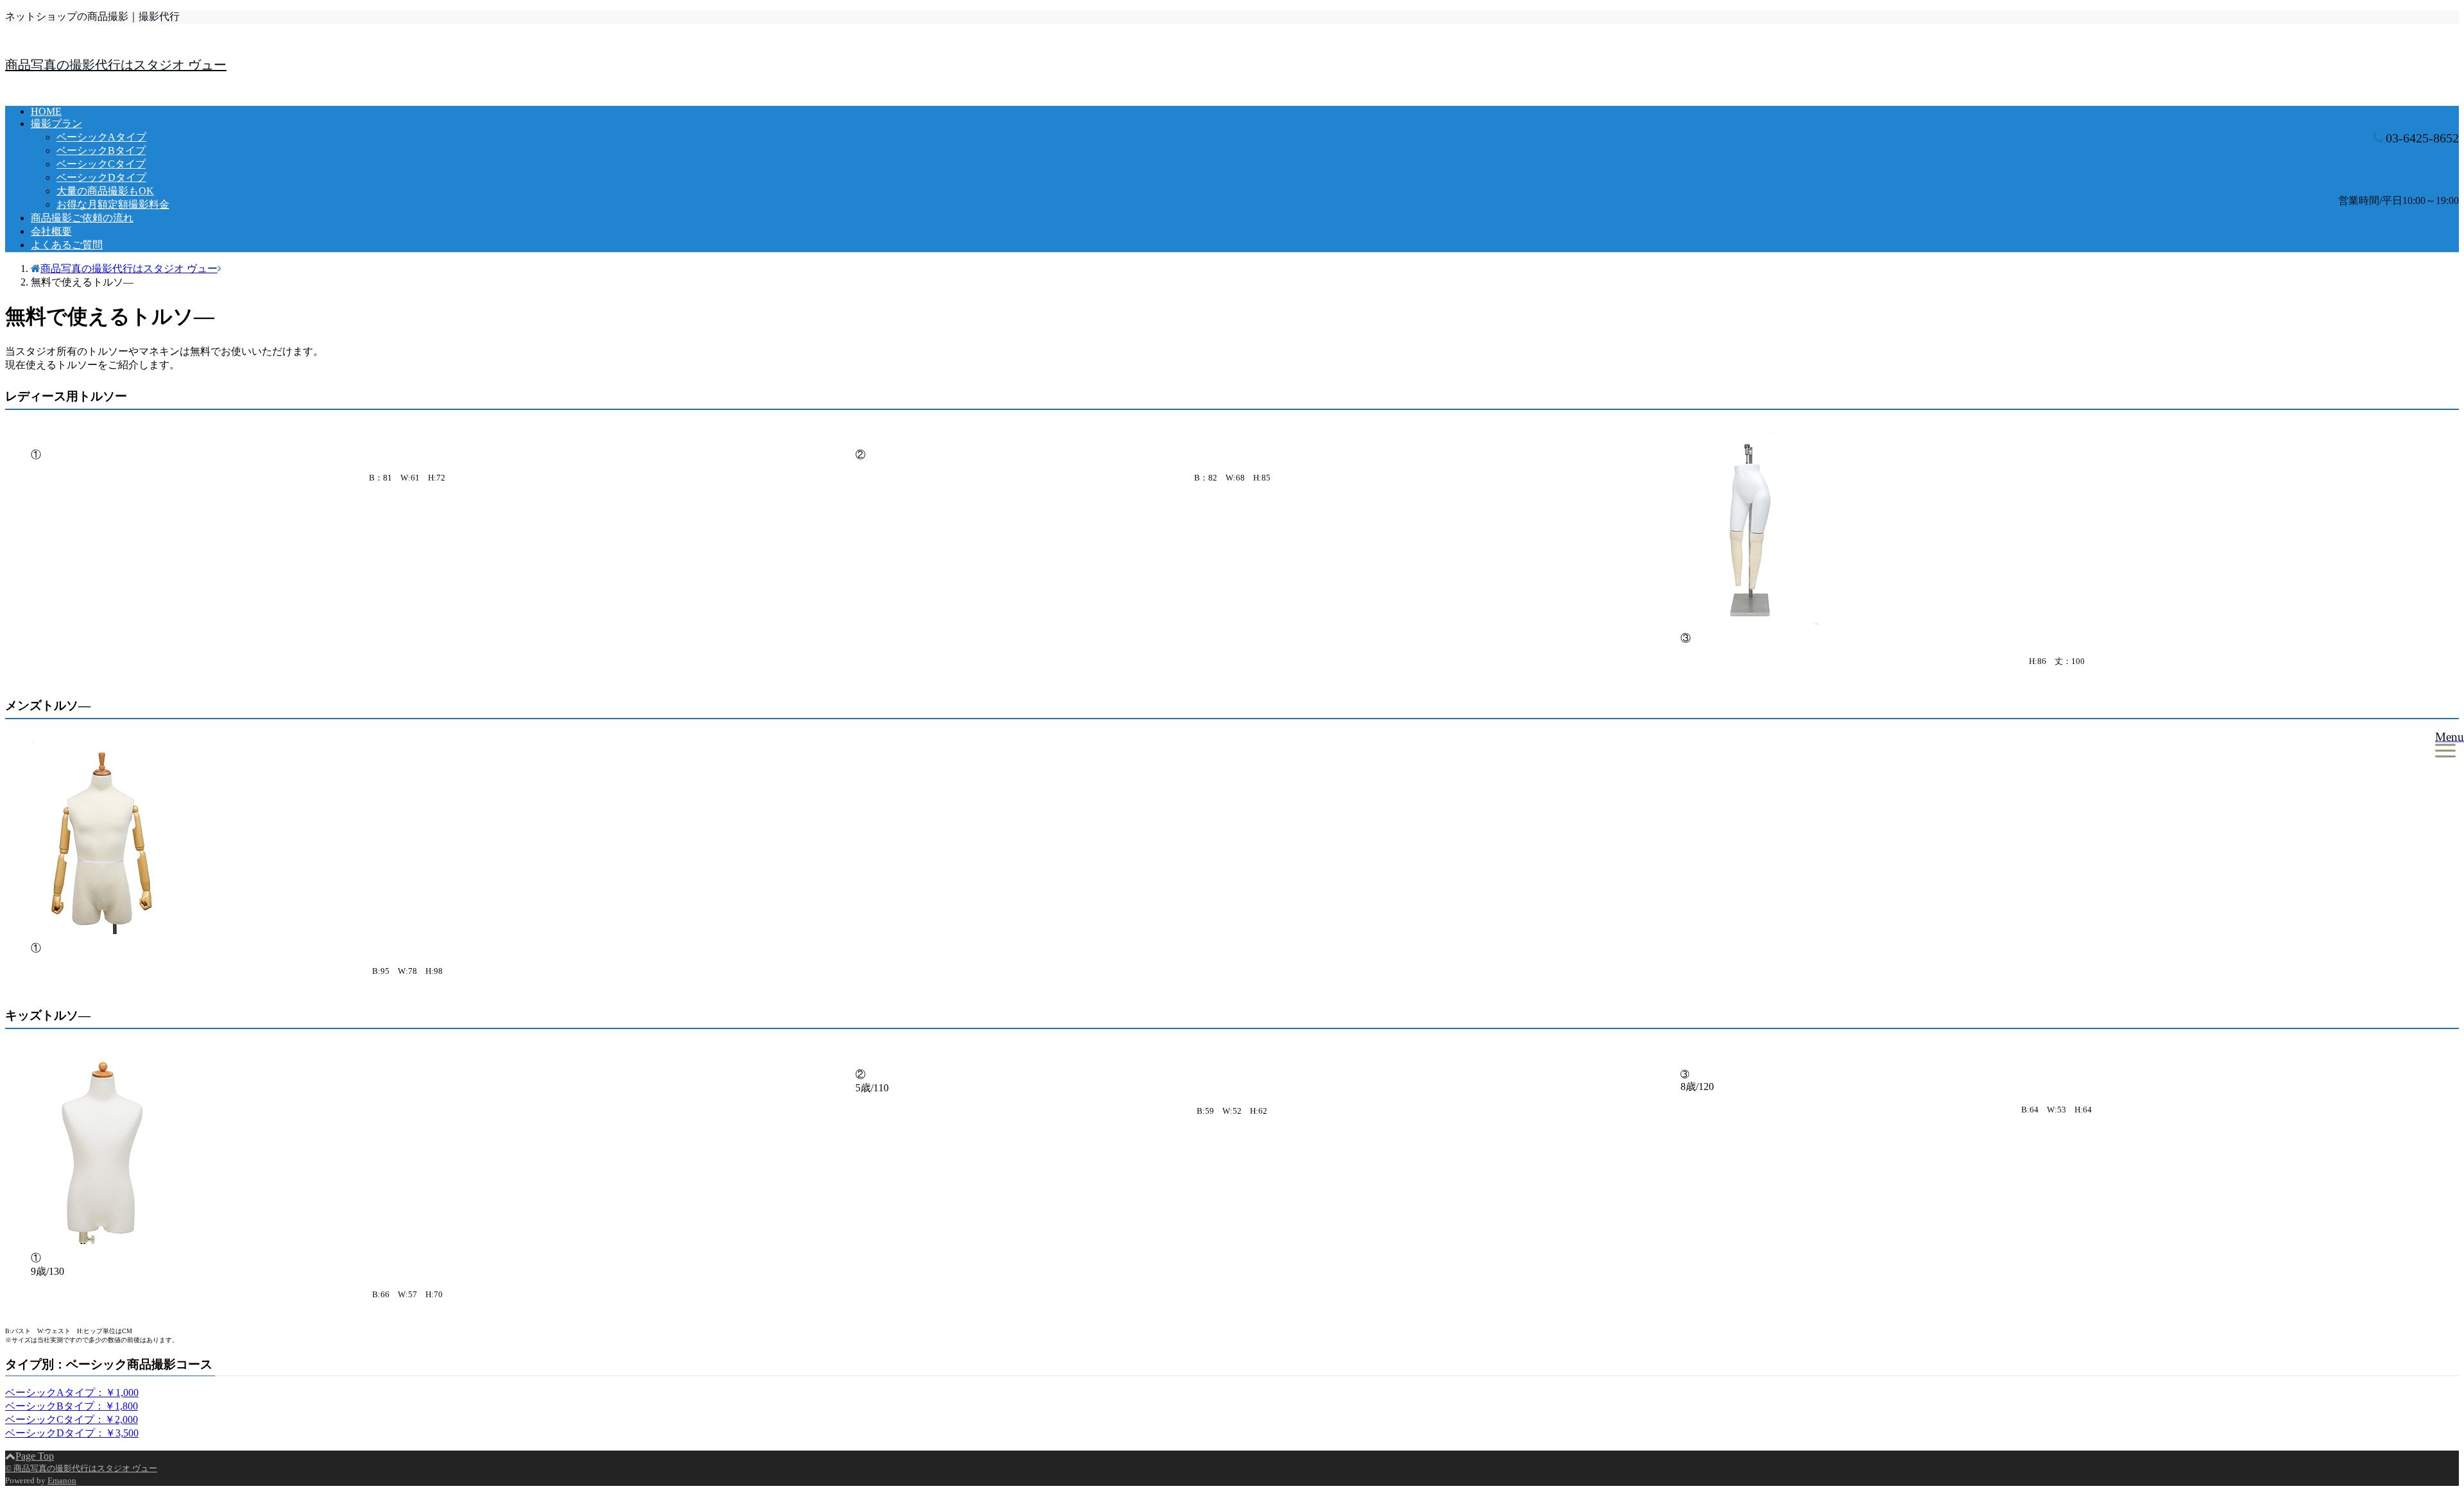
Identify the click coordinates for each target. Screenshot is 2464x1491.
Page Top (35, 1456)
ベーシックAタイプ (101, 137)
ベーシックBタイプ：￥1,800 (72, 1406)
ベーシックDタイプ (101, 177)
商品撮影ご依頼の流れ (82, 218)
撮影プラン (56, 124)
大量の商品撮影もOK (105, 191)
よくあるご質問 (67, 245)
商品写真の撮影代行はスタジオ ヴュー (116, 65)
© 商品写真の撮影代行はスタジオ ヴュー (81, 1468)
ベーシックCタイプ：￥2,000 (72, 1419)
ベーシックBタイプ (101, 150)
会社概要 (51, 231)
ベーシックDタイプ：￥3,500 (72, 1433)
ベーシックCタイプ (101, 164)
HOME (46, 111)
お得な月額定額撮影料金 (113, 204)
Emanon (62, 1480)
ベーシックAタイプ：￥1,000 (72, 1393)
